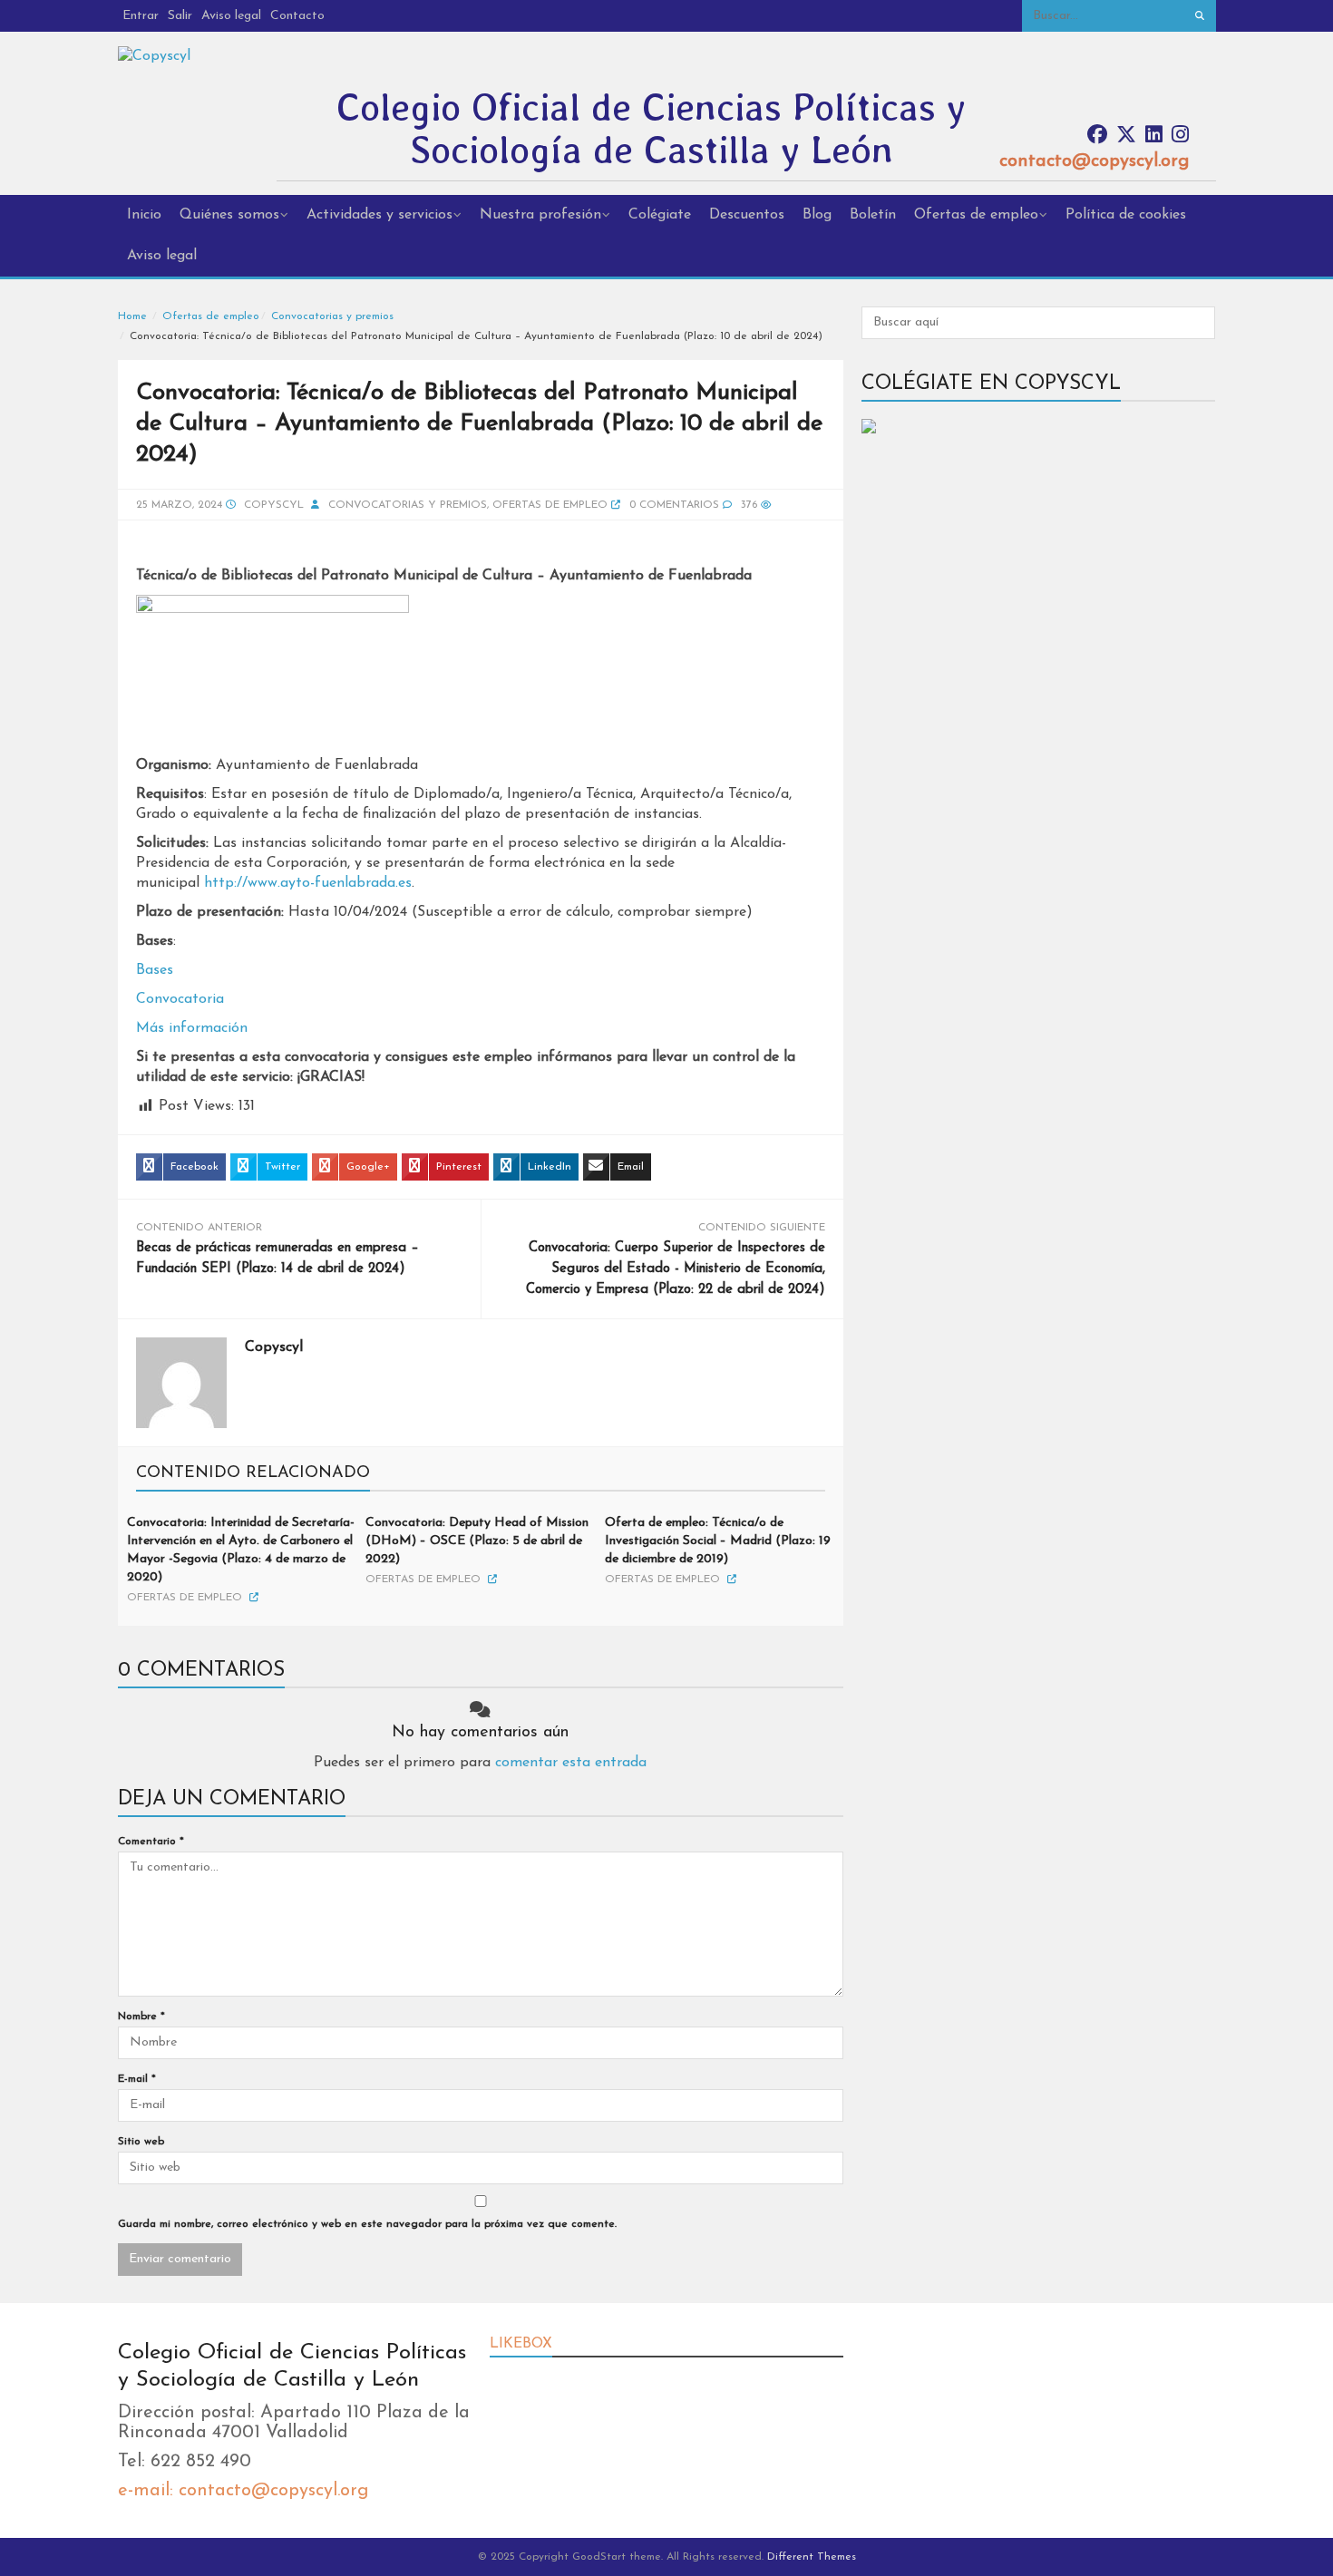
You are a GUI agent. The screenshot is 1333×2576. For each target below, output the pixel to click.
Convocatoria (180, 999)
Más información (192, 1028)
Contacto (297, 16)
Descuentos (747, 215)
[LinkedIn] (1154, 136)
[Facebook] (1097, 136)
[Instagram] (1180, 136)
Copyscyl (274, 505)
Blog (817, 215)
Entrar (141, 16)
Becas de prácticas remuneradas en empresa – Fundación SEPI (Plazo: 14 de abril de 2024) (277, 1259)
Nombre (141, 2017)
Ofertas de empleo (976, 215)
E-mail (137, 2079)
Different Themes (812, 2557)
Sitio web (141, 2142)
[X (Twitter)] (1126, 136)
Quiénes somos (229, 215)
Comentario (151, 1842)
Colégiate (660, 215)
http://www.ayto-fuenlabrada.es (308, 883)
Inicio (144, 215)
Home (132, 316)
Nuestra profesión (540, 215)
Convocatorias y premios (332, 316)
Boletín (873, 215)
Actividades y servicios (379, 215)
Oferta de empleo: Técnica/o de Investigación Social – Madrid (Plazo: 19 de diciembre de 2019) (718, 1541)
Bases (155, 970)
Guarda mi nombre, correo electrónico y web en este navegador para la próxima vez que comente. (367, 2224)
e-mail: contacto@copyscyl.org (243, 2491)
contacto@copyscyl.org (1094, 161)
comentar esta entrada (571, 1763)
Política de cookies (1126, 215)
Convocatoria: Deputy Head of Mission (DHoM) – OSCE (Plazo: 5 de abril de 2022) (477, 1541)
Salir (180, 16)
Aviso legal (231, 16)
